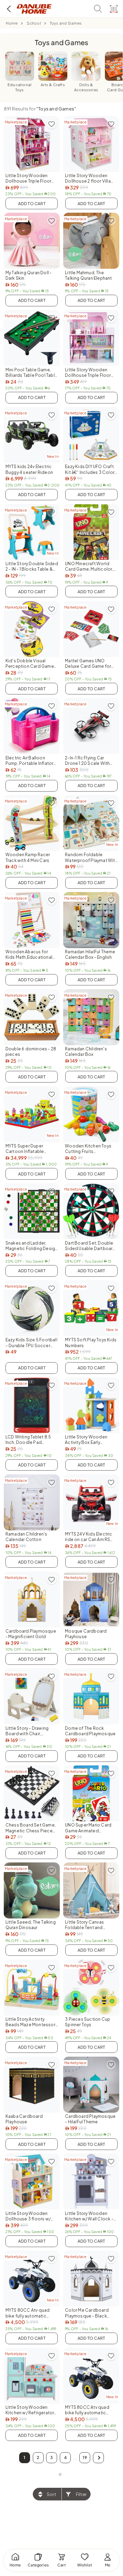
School (34, 23)
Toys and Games (66, 23)
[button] (98, 2458)
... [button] (75, 2458)
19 (85, 2458)
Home (12, 23)
